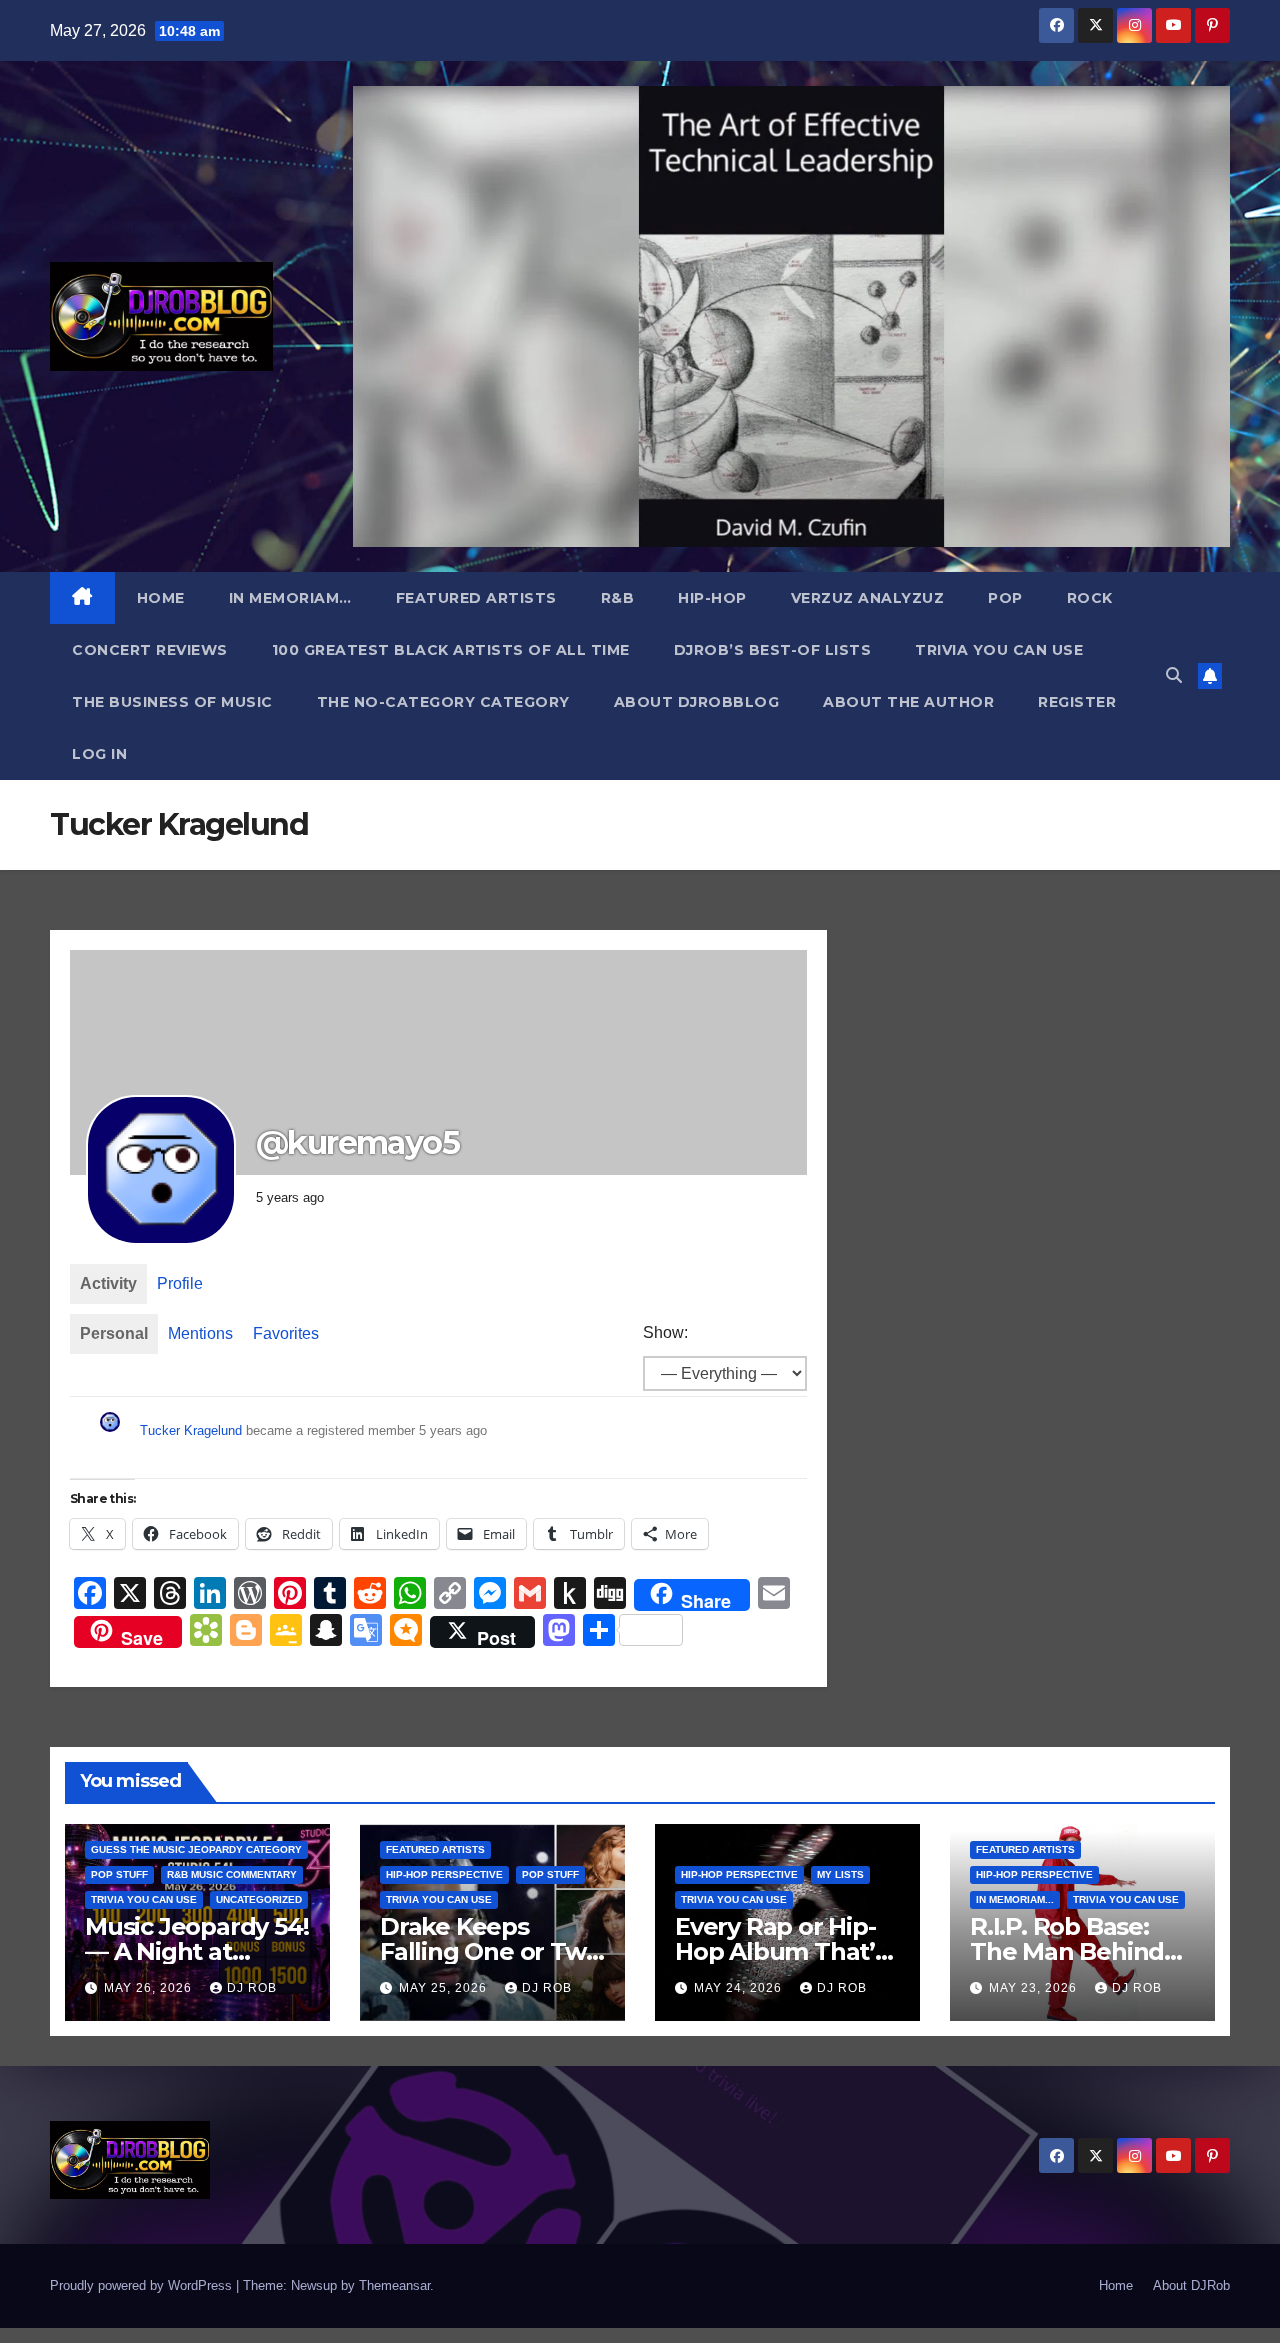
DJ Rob (252, 1988)
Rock (1090, 598)
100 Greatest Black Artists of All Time (451, 650)
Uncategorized (259, 1899)
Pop (1005, 598)
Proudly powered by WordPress (143, 2285)
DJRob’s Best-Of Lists (773, 650)
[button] (1174, 675)
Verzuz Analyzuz (868, 598)
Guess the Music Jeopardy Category (196, 1849)
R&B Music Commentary (232, 1874)
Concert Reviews (150, 650)
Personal (114, 1333)
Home (161, 598)
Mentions (200, 1333)
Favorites (286, 1333)
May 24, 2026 (740, 1988)
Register (1077, 702)
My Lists (840, 1874)
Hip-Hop (712, 598)
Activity (108, 1283)
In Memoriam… (290, 598)
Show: (665, 1332)
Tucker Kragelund (191, 1430)
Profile (180, 1283)
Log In (99, 754)
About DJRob (1191, 2285)
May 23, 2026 (1035, 1988)
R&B (618, 598)
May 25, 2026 (445, 1988)
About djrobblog (697, 702)
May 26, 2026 (150, 1988)
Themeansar (394, 2285)
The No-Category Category (443, 702)
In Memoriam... (1015, 1899)
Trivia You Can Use (999, 650)
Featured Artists (476, 598)
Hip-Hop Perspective (444, 1874)
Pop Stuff (119, 1874)
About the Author (908, 702)
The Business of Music (172, 702)
